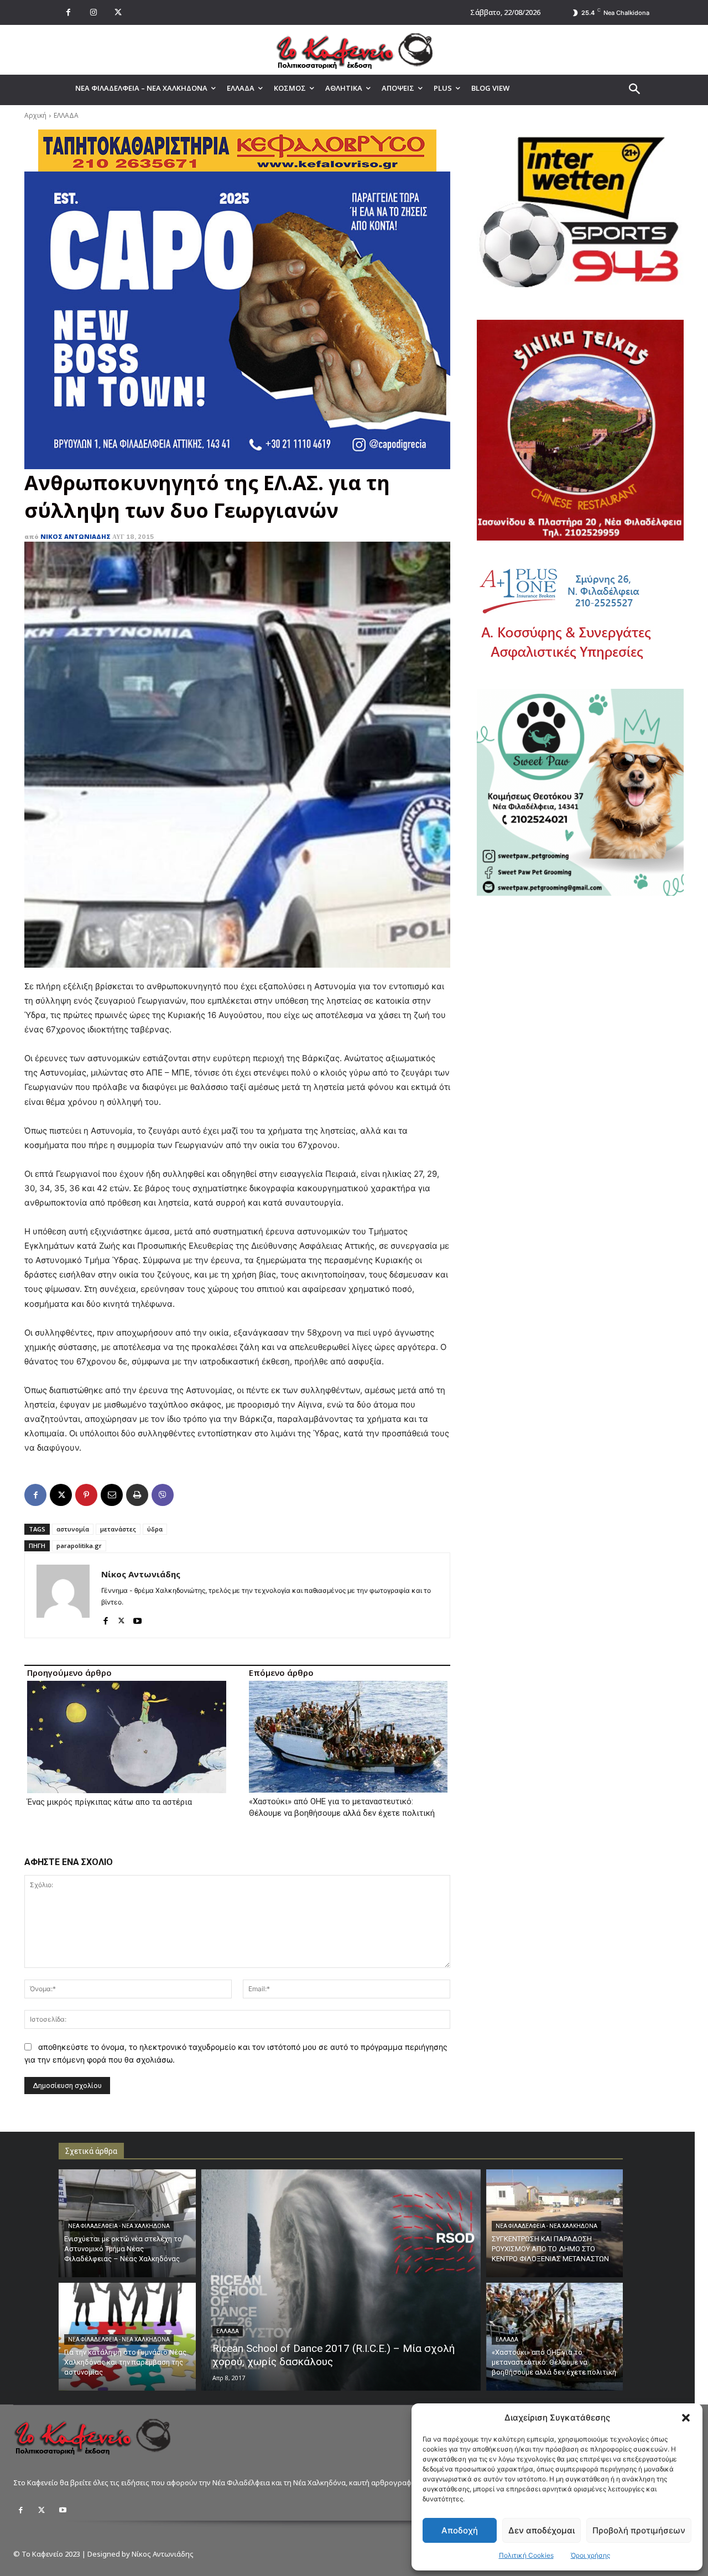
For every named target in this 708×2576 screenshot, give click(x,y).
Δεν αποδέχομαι (542, 2530)
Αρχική (35, 115)
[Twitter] (41, 2510)
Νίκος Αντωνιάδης (76, 536)
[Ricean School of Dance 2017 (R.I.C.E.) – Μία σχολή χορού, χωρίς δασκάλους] (341, 2280)
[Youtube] (137, 1618)
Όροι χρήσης (590, 2555)
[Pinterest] (86, 1495)
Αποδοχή (460, 2530)
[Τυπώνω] (137, 1495)
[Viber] (163, 1495)
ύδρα (155, 1529)
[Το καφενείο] (354, 50)
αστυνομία (73, 1529)
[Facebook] (68, 12)
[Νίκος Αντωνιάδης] (63, 1595)
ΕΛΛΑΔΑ (66, 115)
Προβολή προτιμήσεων (639, 2530)
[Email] (112, 1495)
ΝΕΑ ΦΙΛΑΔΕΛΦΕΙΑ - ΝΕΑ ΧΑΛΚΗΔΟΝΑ (119, 2226)
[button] (686, 2418)
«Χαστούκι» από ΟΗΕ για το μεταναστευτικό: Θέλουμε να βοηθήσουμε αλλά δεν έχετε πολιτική (342, 1807)
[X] (118, 12)
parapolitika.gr (79, 1546)
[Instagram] (93, 12)
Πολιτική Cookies (526, 2555)
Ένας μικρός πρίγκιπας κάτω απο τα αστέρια (110, 1802)
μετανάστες (118, 1529)
